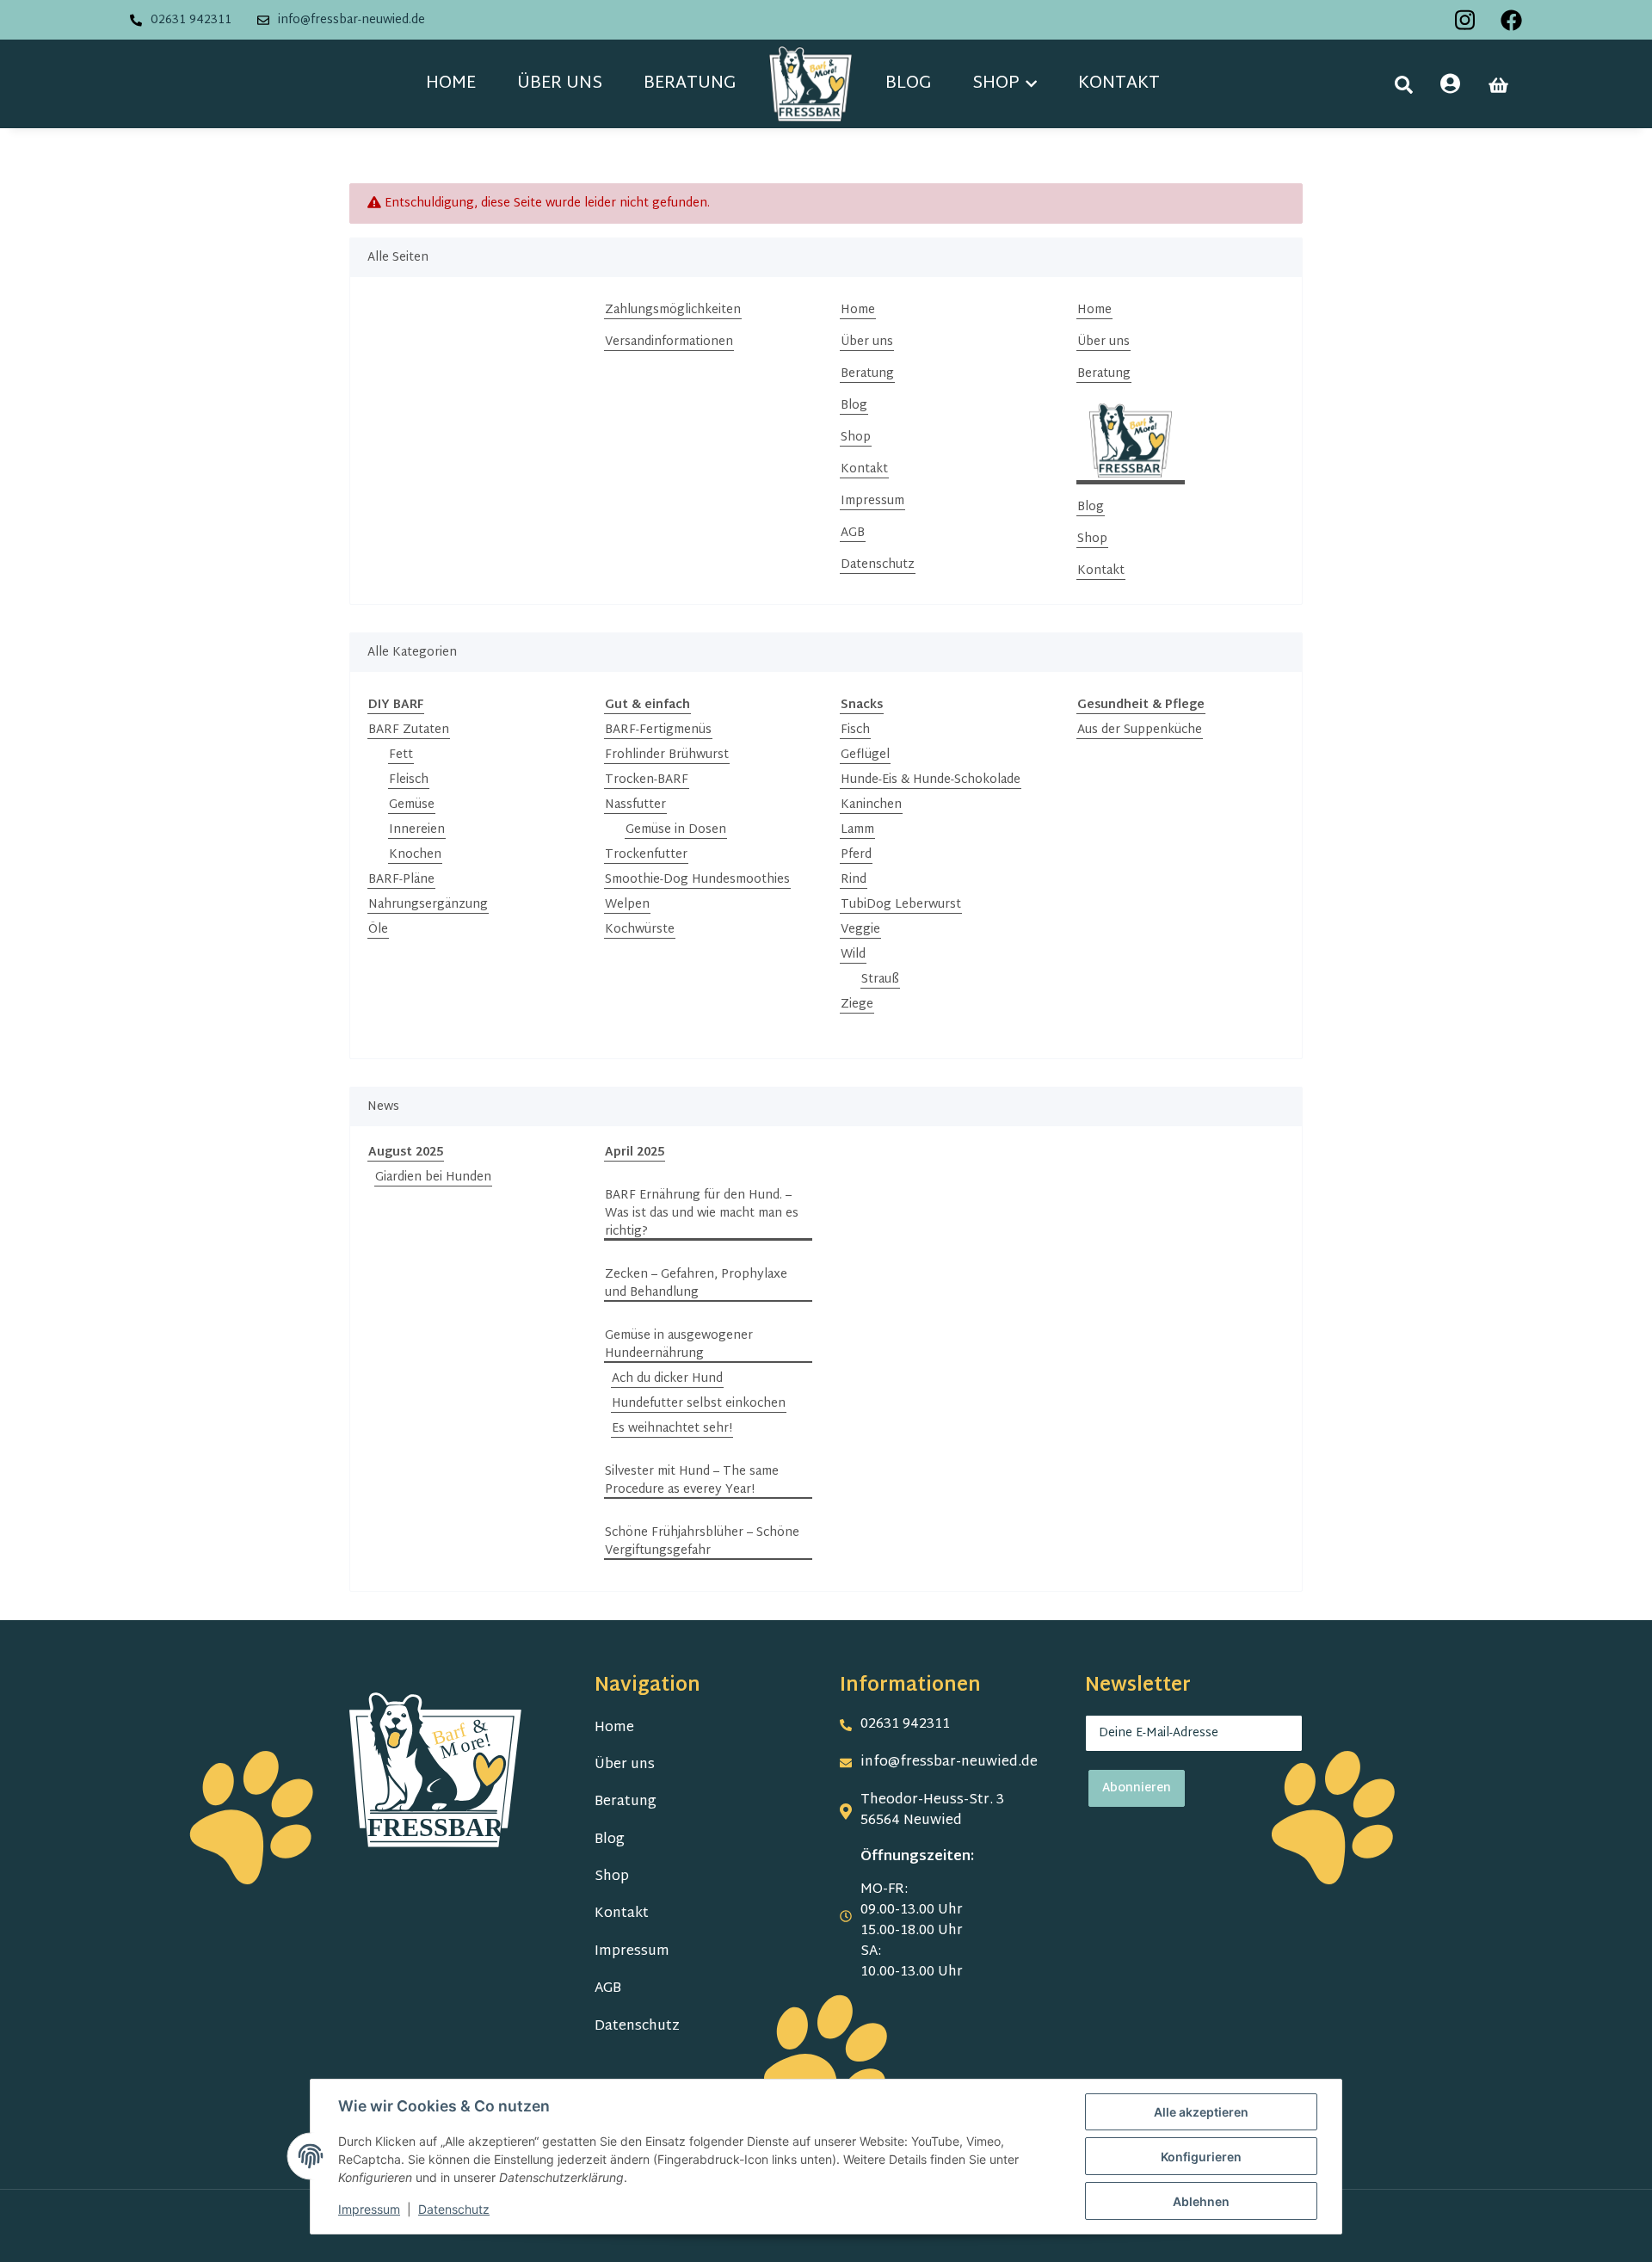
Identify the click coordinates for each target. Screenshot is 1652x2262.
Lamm (857, 830)
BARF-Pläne (401, 880)
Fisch (855, 730)
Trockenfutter (646, 855)
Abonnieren (1137, 1788)
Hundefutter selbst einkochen (699, 1404)
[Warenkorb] (1498, 85)
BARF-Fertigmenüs (658, 730)
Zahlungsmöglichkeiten (673, 310)
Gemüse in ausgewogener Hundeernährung (679, 1345)
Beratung (690, 83)
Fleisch (409, 780)
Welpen (627, 905)
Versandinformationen (669, 342)
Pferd (856, 855)
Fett (401, 755)
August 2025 (406, 1153)
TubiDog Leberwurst (901, 905)
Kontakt (1119, 83)
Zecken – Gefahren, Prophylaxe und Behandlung (696, 1284)
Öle (378, 930)
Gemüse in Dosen (676, 830)
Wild (853, 955)
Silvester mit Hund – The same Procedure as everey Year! (692, 1481)
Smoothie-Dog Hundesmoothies (697, 880)
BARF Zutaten (409, 730)
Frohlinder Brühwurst (667, 755)
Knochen (415, 855)
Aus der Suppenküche (1140, 730)
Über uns (560, 83)
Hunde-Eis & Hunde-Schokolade (931, 780)
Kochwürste (640, 930)
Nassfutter (635, 805)
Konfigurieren (1201, 2157)
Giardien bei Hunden (433, 1177)
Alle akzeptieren (1201, 2112)
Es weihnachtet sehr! (672, 1429)
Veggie (860, 930)
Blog (908, 83)
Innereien (417, 830)
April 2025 (635, 1153)
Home (451, 83)
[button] (1404, 85)
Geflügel (865, 755)
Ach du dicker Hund (667, 1379)
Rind (854, 880)
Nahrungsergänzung (428, 905)
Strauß (880, 980)
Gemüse (412, 805)
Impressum (872, 501)
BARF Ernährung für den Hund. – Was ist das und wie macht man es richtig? (702, 1214)
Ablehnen (1201, 2201)
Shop (856, 438)
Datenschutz (878, 565)
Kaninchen (871, 805)
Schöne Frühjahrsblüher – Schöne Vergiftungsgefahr (702, 1542)
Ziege (857, 1005)
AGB (853, 533)
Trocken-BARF (647, 780)
